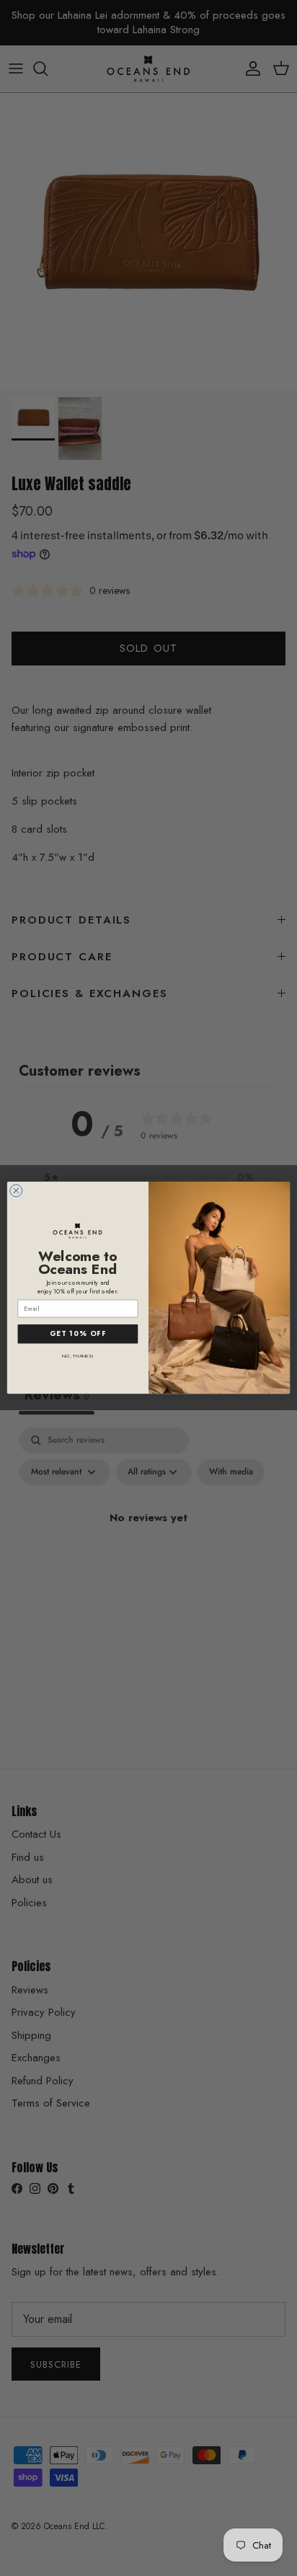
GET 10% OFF (78, 1334)
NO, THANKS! (77, 1356)
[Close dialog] (16, 1191)
